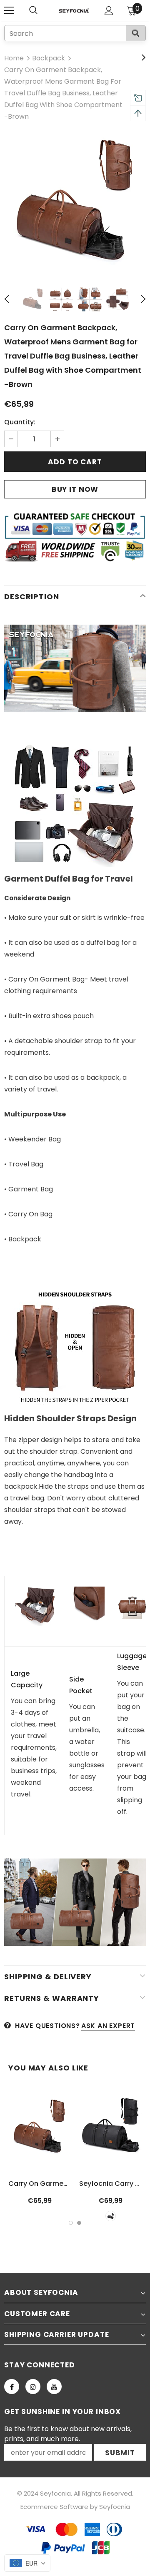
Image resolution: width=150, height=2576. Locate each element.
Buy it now (75, 489)
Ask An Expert (108, 2026)
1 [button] (71, 2223)
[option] (75, 204)
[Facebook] (12, 2387)
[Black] (111, 2216)
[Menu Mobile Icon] (9, 10)
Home (14, 58)
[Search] (136, 33)
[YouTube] (54, 2387)
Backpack (49, 58)
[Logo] (74, 11)
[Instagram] (33, 2387)
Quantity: (20, 422)
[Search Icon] (42, 10)
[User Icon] (109, 11)
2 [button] (79, 2223)
